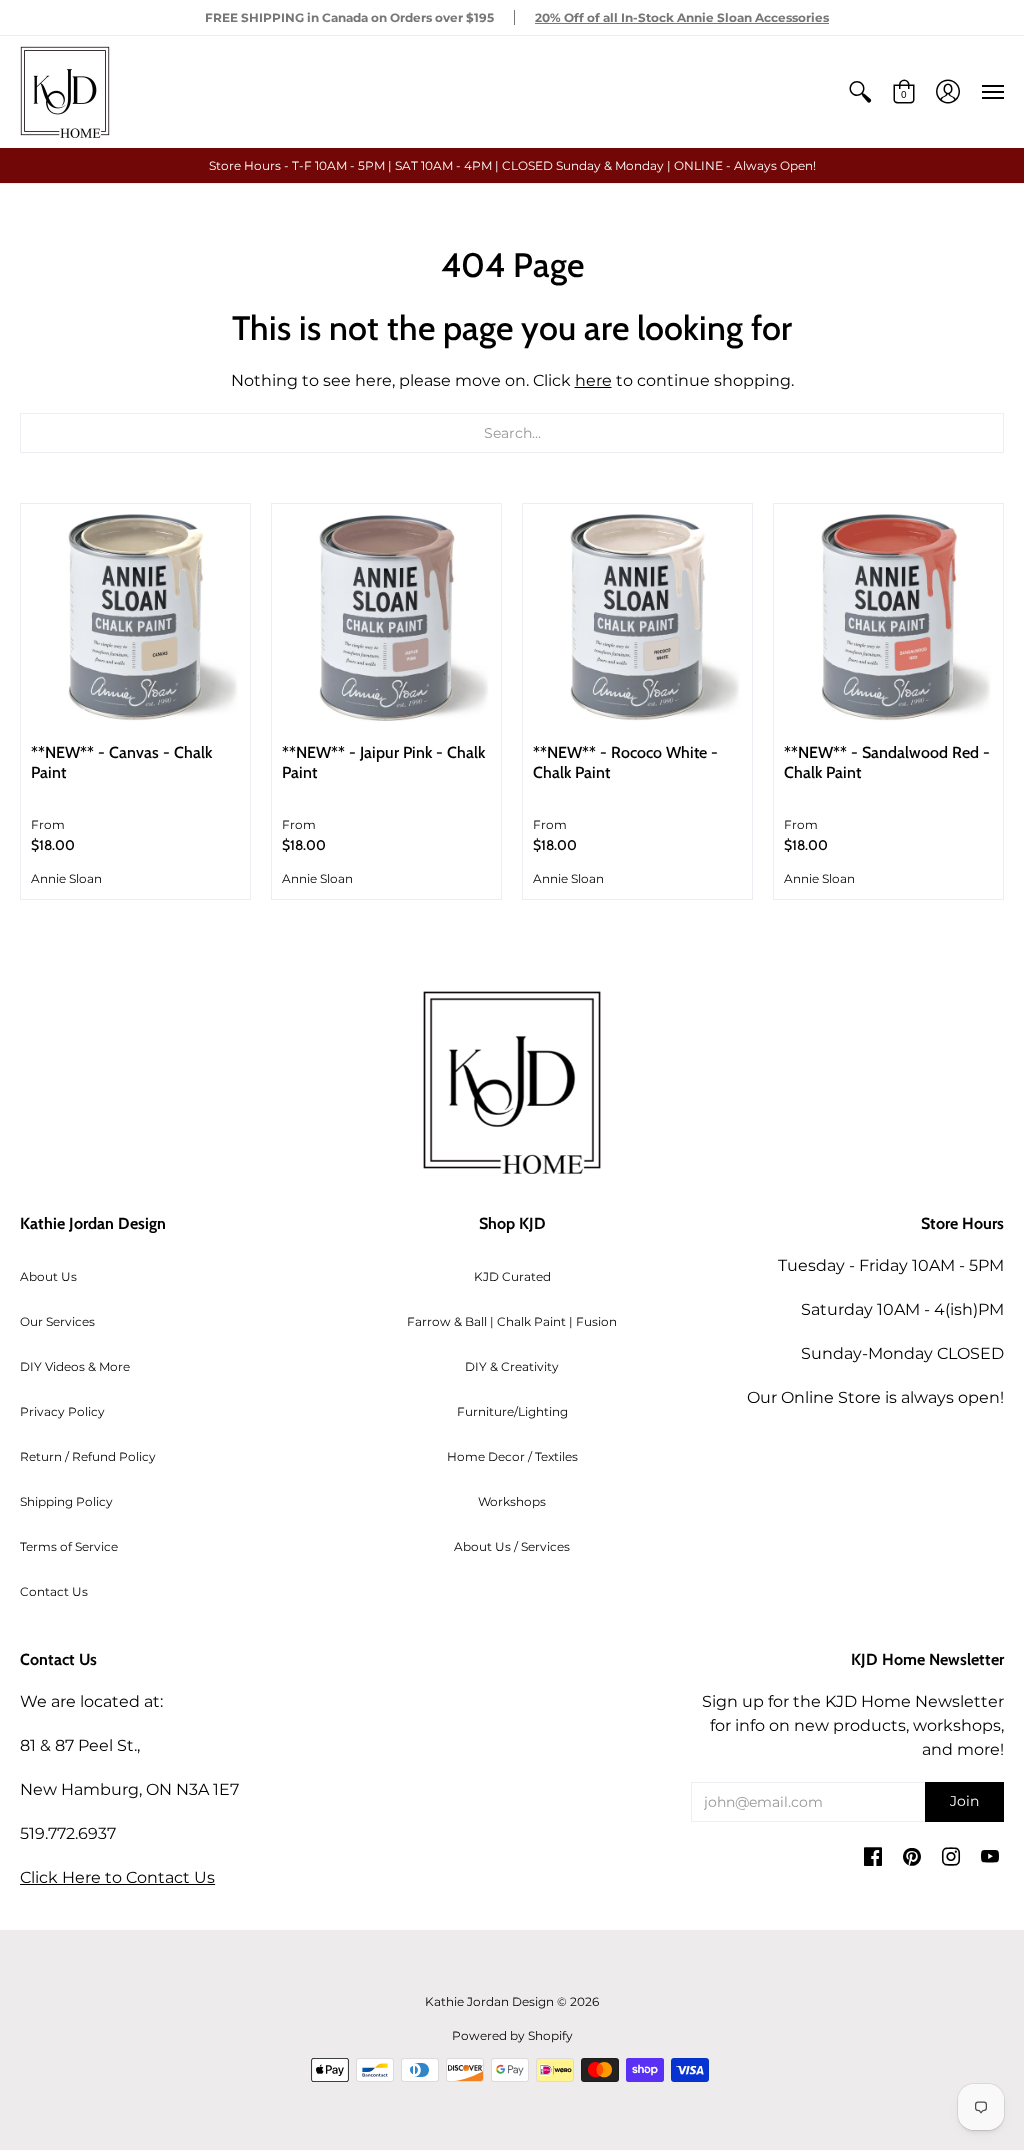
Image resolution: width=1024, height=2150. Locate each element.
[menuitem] (860, 92)
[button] (860, 92)
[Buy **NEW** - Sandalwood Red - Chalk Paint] (888, 618)
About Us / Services (512, 1546)
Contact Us (54, 1591)
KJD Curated (512, 1276)
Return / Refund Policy (88, 1456)
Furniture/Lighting (512, 1411)
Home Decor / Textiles (512, 1456)
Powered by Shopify (512, 2035)
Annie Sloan (66, 878)
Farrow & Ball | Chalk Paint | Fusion (512, 1321)
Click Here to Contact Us (117, 1877)
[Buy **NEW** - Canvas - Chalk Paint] (135, 618)
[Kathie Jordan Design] (65, 92)
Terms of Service (69, 1546)
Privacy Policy (62, 1411)
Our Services (57, 1321)
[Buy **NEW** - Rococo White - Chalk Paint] (637, 618)
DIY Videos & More (75, 1366)
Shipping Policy (66, 1501)
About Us (48, 1276)
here (593, 380)
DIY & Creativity (512, 1366)
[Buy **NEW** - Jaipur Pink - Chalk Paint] (386, 618)
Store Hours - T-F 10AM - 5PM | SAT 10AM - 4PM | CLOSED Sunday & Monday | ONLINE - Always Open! (512, 165)
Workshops (512, 1501)
